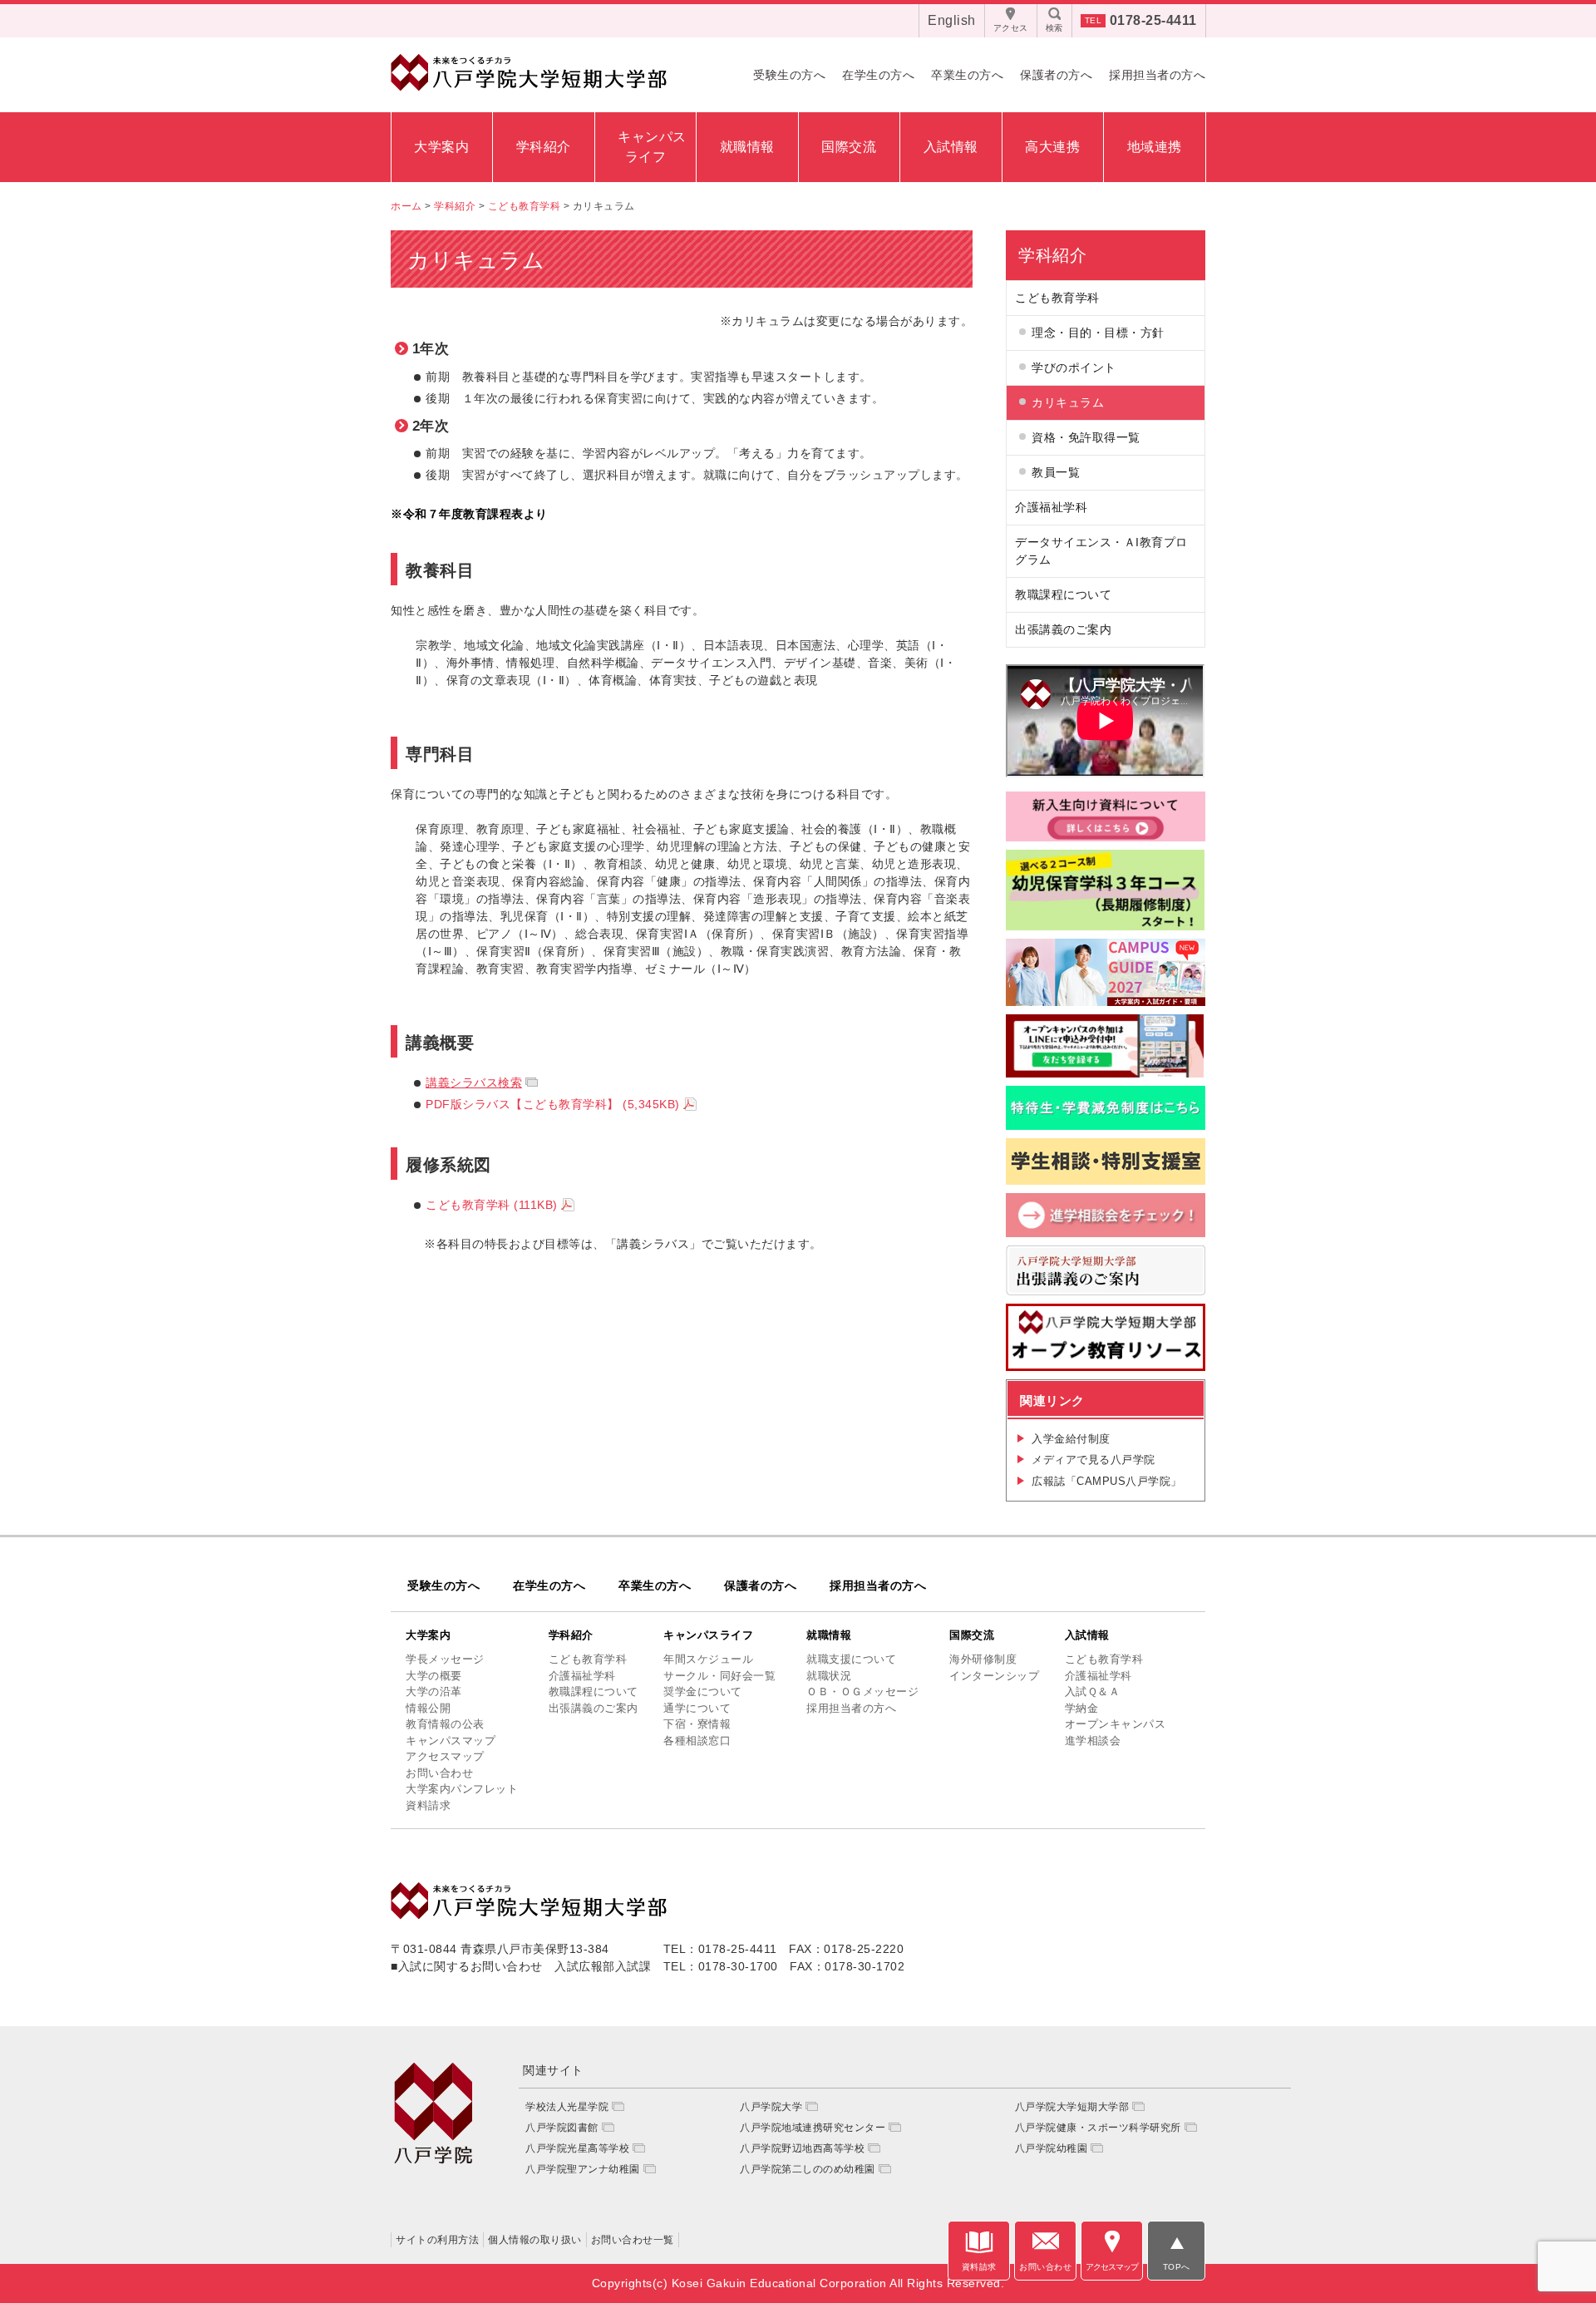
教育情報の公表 (445, 1724)
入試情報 (951, 147)
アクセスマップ (445, 1756)
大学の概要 (434, 1676)
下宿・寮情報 (697, 1724)
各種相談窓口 (697, 1741)
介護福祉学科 (1051, 507)
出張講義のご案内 (1063, 629)
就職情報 (747, 147)
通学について (697, 1708)
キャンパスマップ (451, 1741)
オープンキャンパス (1116, 1724)
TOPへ (1177, 2267)
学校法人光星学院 (567, 2107)
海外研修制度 (983, 1659)
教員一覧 (1056, 472)
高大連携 (1052, 147)
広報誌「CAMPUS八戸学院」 (1107, 1481)
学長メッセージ (445, 1659)
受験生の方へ (789, 75)
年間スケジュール (708, 1659)
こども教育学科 (492, 1205)
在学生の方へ (878, 75)
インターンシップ (994, 1676)
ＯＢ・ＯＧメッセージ (862, 1691)
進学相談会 (1093, 1741)
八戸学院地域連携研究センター (813, 2128)
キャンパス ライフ (650, 147)
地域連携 (1155, 147)
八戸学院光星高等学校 (577, 2148)
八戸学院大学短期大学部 (1072, 2107)
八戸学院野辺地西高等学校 (802, 2148)
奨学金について (703, 1691)
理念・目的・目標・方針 (1098, 333)
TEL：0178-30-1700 (721, 1966)
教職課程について (1063, 594)
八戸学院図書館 (562, 2128)
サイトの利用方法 (437, 2240)
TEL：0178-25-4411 (720, 1949)
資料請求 (428, 1805)
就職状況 (829, 1676)
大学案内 (441, 147)
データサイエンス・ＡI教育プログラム (1101, 551)
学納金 (1082, 1708)
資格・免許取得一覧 (1086, 437)
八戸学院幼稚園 (1052, 2148)
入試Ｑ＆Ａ (1093, 1691)
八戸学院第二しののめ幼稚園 (808, 2169)
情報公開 (428, 1708)
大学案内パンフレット (462, 1789)
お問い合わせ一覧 (633, 2240)
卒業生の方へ (967, 75)
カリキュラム (1068, 402)
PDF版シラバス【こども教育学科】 (553, 1104)
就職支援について (851, 1659)
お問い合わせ (439, 1773)
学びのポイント (1074, 367)
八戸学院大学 (771, 2107)
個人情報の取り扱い (535, 2240)
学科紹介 (544, 147)
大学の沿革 (434, 1691)
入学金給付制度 (1071, 1439)
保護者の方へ (1056, 75)
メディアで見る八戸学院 (1094, 1460)
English (952, 20)
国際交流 (849, 147)
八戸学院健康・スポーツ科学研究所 (1098, 2128)
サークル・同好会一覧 (719, 1676)
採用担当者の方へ (1157, 75)
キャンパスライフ (708, 1635)
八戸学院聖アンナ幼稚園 (583, 2169)
